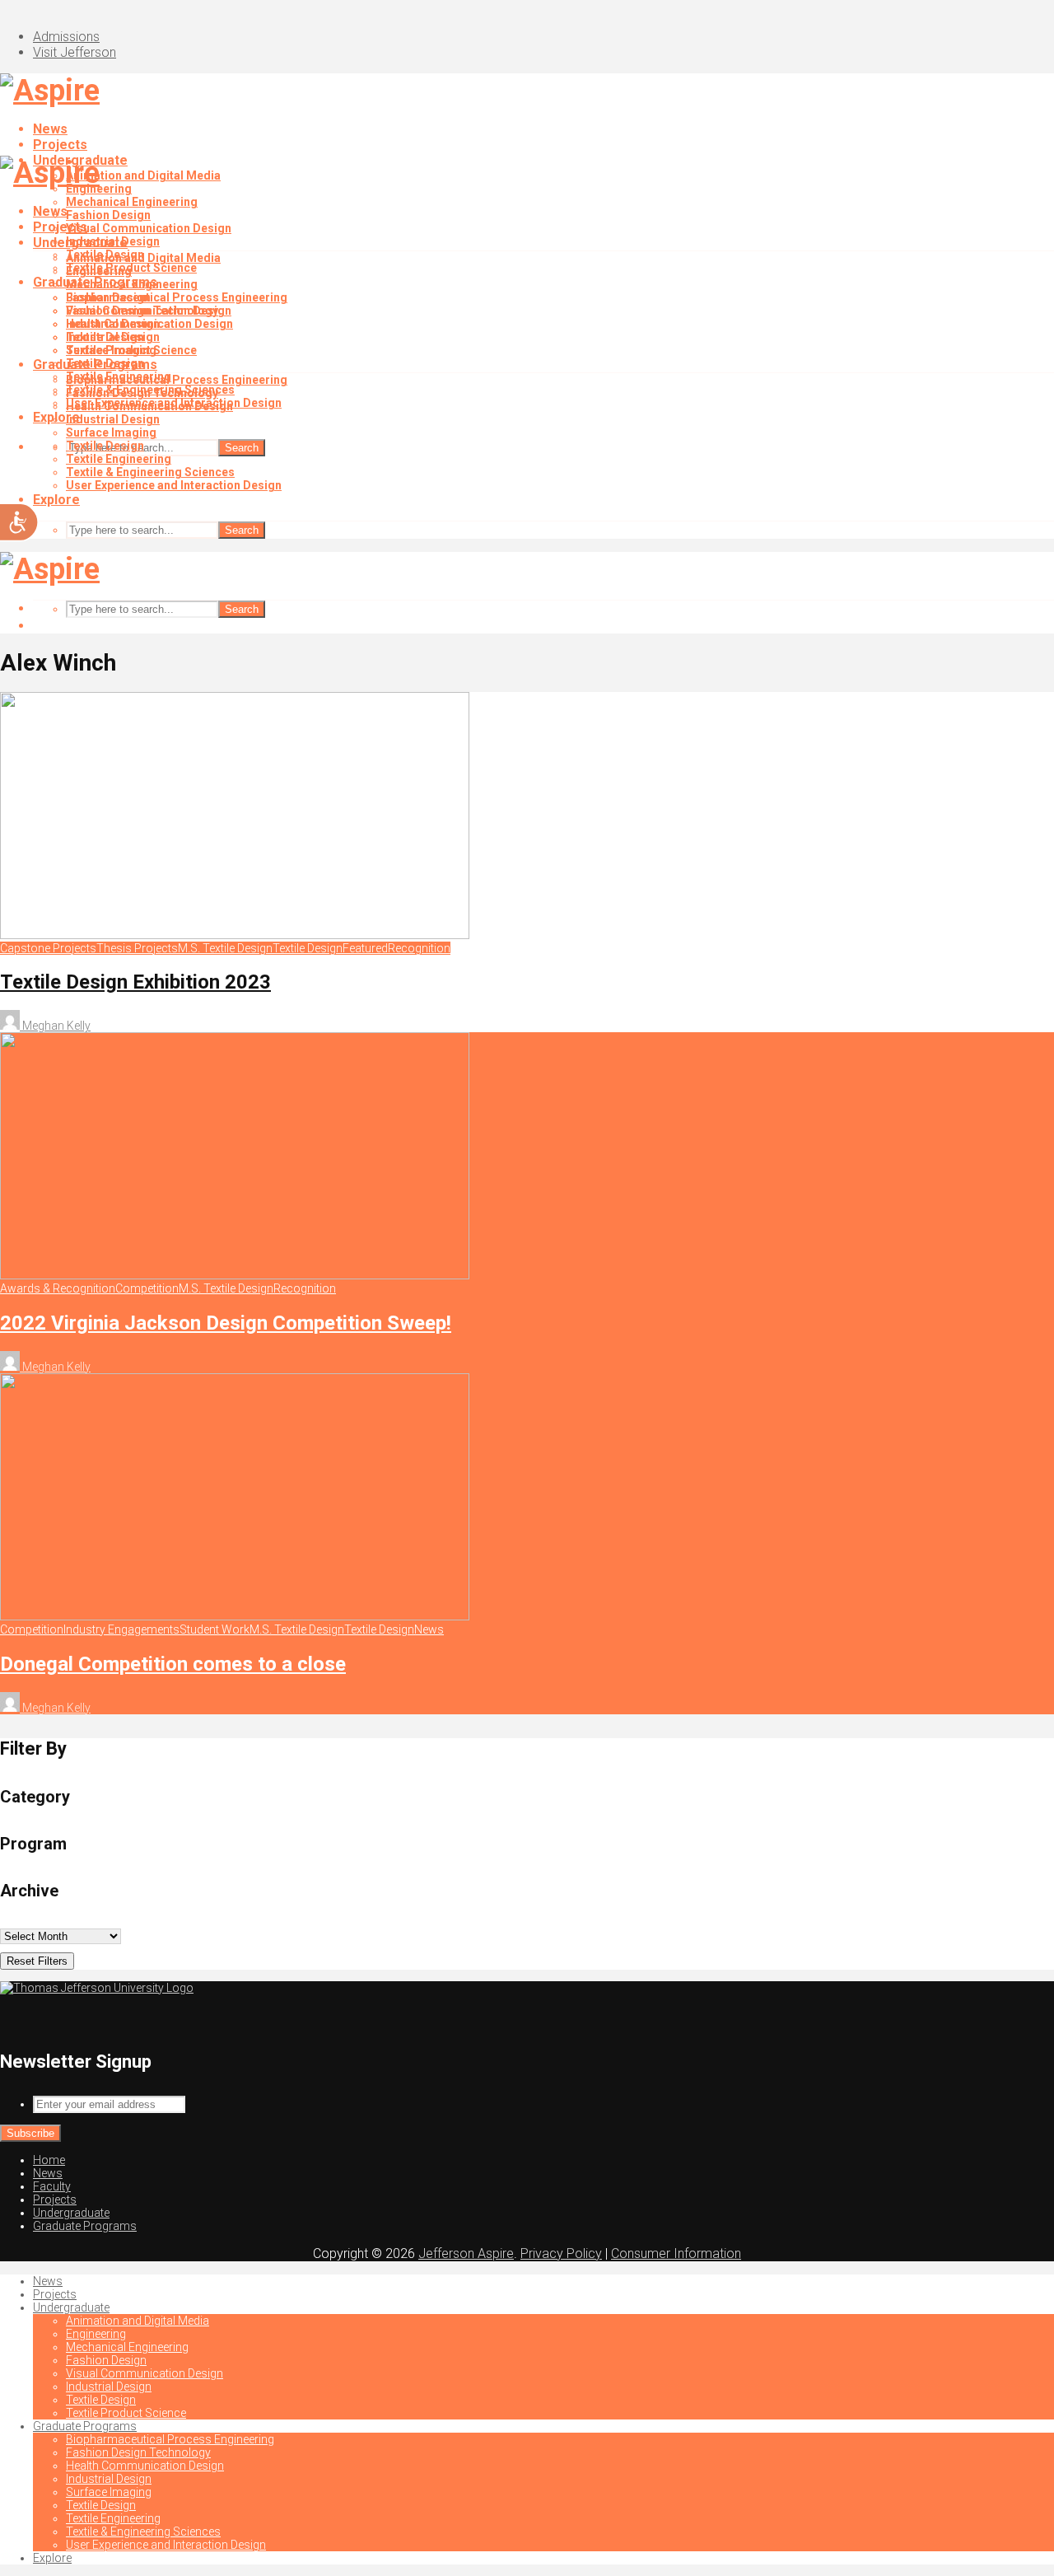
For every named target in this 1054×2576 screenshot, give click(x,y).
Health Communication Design (149, 406)
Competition (147, 1288)
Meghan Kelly (55, 1026)
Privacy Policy (561, 2253)
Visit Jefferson (75, 52)
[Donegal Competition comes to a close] (235, 1616)
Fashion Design (108, 215)
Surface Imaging (111, 432)
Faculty (52, 2186)
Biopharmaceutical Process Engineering (177, 297)
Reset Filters (37, 1961)
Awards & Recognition (58, 1288)
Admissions (66, 37)
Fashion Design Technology (142, 393)
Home (49, 2160)
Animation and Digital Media (143, 175)
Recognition (419, 948)
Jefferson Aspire (466, 2253)
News (50, 129)
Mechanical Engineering (132, 202)
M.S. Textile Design (225, 948)
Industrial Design (113, 324)
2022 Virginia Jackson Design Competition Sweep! (226, 1323)
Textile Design (105, 337)
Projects (60, 145)
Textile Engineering (119, 459)
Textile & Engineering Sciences (150, 472)
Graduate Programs (95, 365)
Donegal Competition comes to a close (173, 1664)
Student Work (215, 1629)
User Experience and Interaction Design (174, 485)
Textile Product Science (131, 350)
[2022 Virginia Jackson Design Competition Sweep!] (235, 1275)
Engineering (99, 271)
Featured (365, 948)
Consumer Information (676, 2253)
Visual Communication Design (149, 228)
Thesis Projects (137, 948)
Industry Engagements (121, 1629)
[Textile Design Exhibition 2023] (235, 935)
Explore (56, 500)
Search (242, 448)
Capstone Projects (48, 948)
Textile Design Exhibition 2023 (135, 982)
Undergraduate (80, 243)
